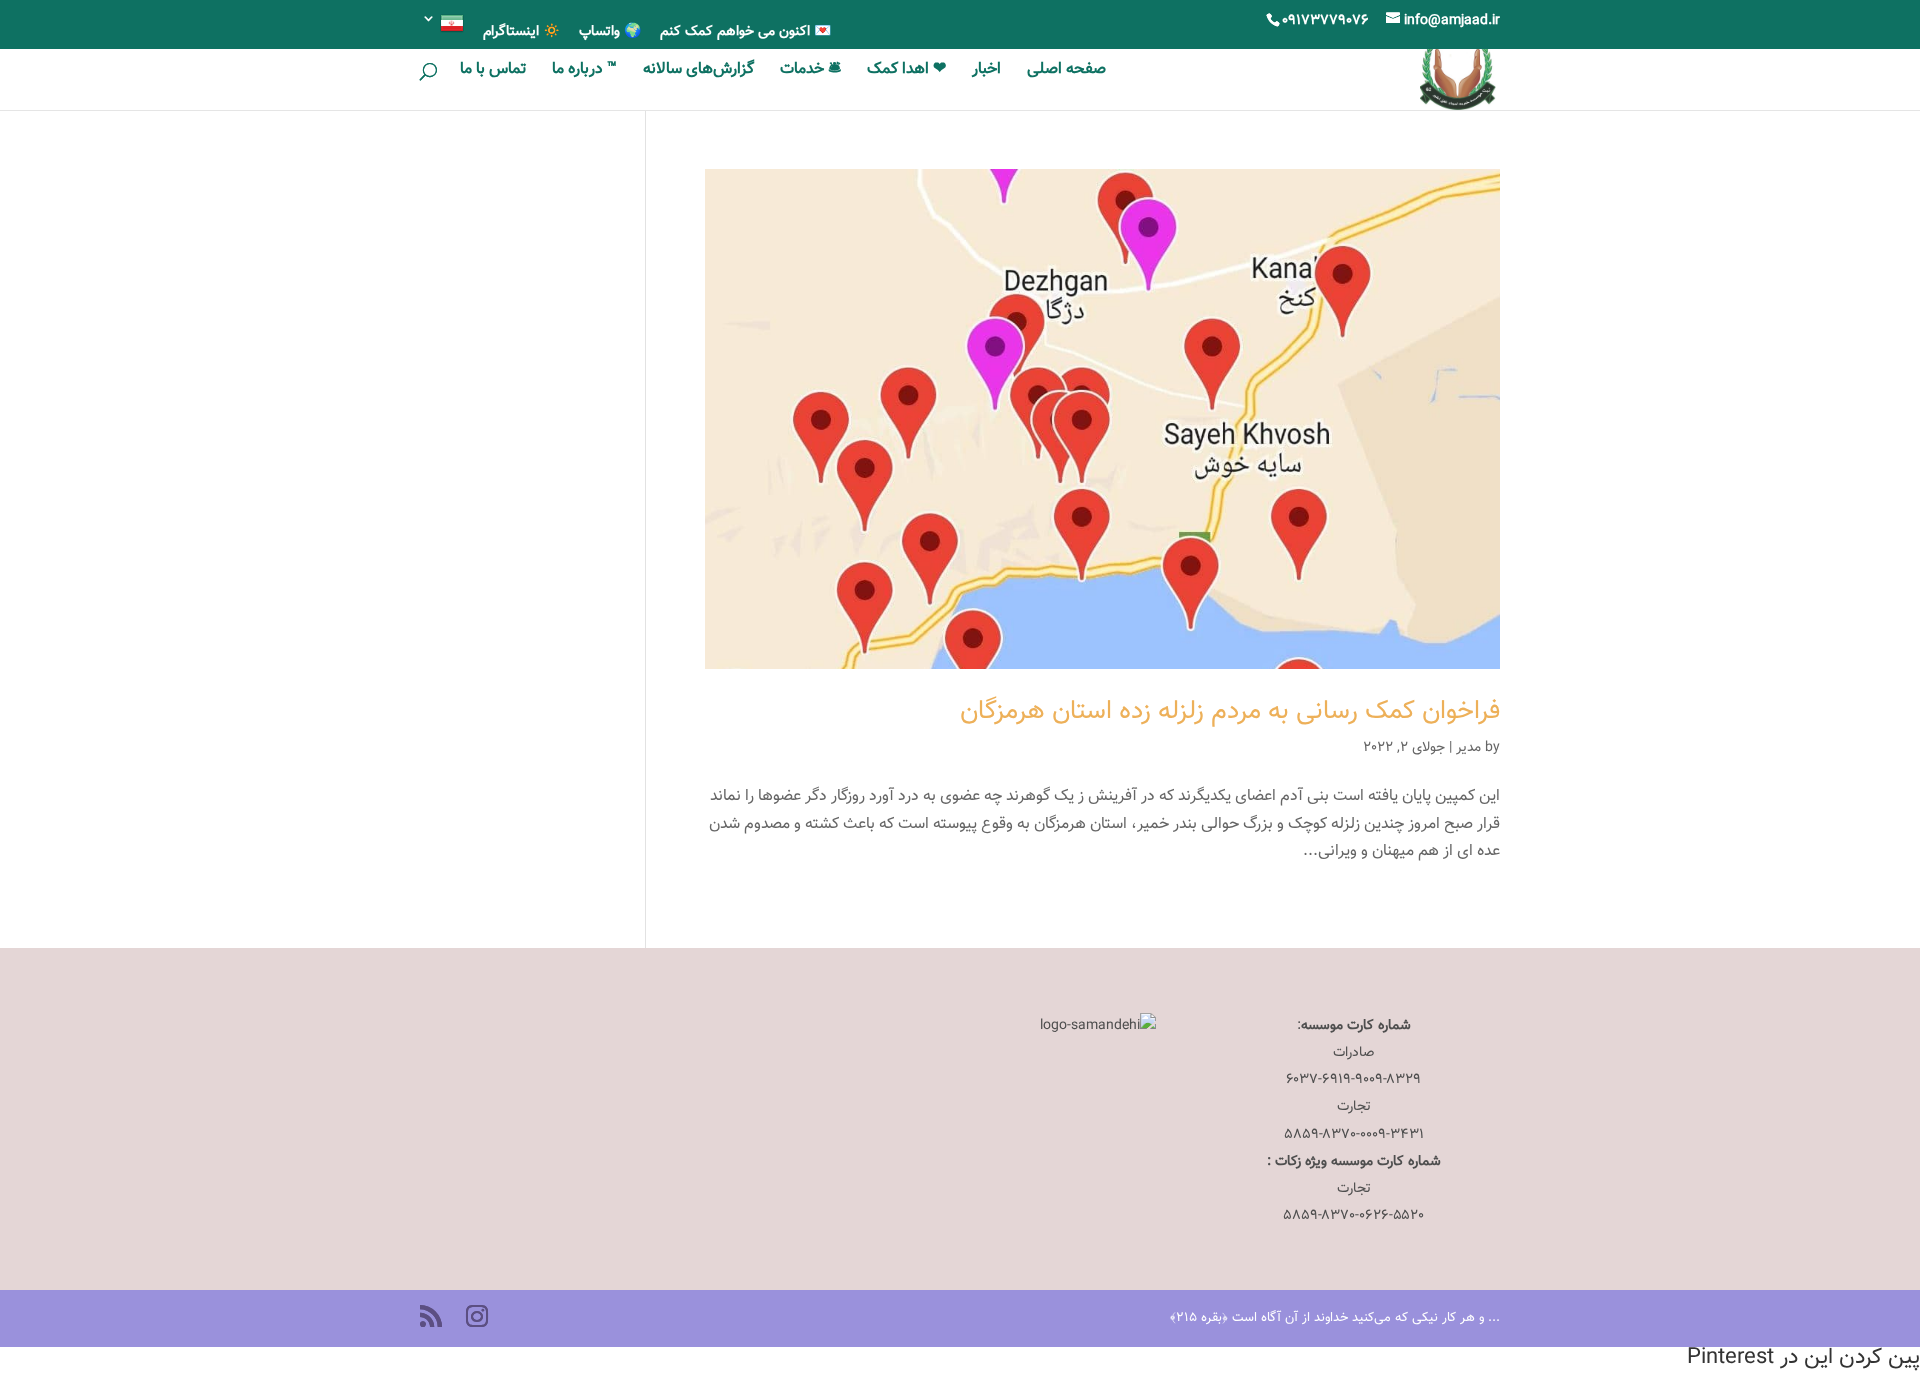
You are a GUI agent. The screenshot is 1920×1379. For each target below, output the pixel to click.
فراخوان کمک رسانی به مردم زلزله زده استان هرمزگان (1230, 711)
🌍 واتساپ (610, 34)
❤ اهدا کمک (906, 72)
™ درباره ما (584, 72)
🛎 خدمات (810, 72)
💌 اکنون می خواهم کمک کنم (745, 34)
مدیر (1468, 748)
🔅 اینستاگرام (521, 34)
